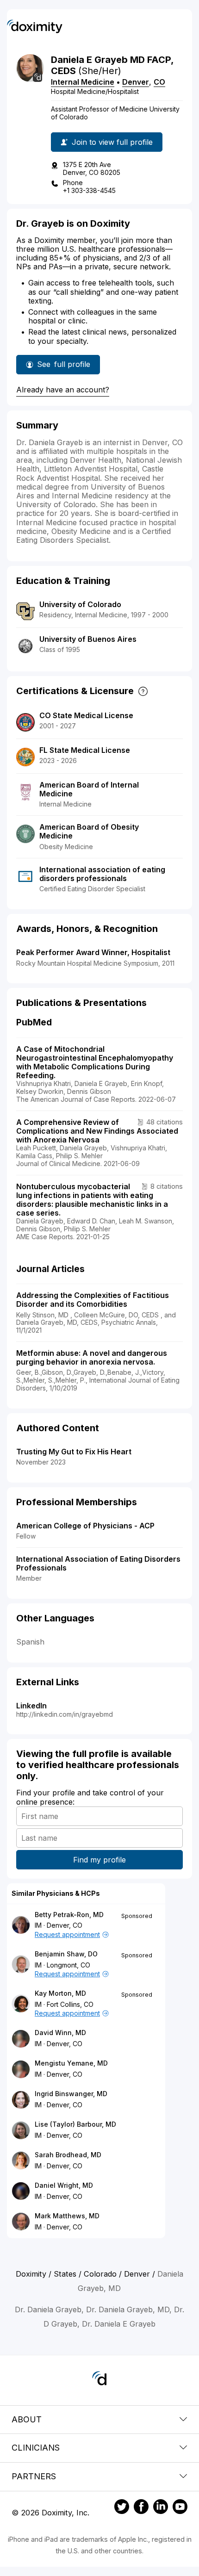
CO (159, 82)
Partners (34, 2476)
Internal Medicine (83, 82)
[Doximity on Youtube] (180, 2508)
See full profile (64, 367)
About (27, 2419)
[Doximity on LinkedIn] (161, 2508)
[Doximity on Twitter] (122, 2508)
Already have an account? (63, 390)
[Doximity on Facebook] (141, 2508)
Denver (136, 82)
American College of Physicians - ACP (85, 1526)
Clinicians (36, 2448)
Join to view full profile (112, 142)
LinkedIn (31, 1706)
